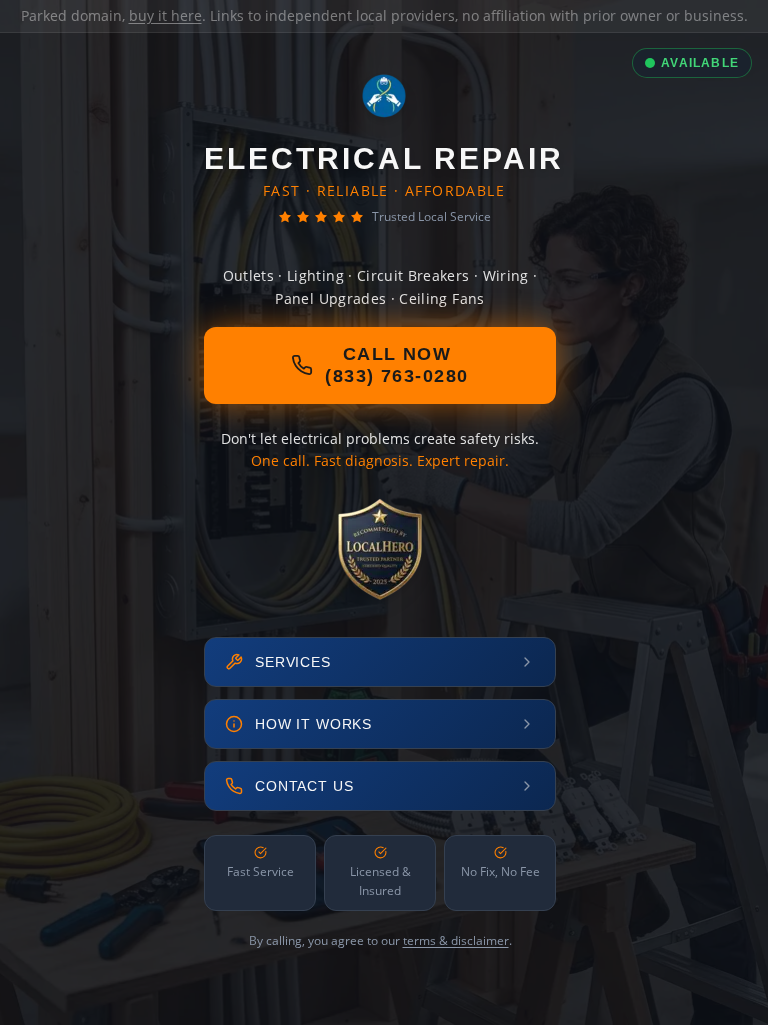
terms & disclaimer (456, 940)
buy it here (165, 15)
